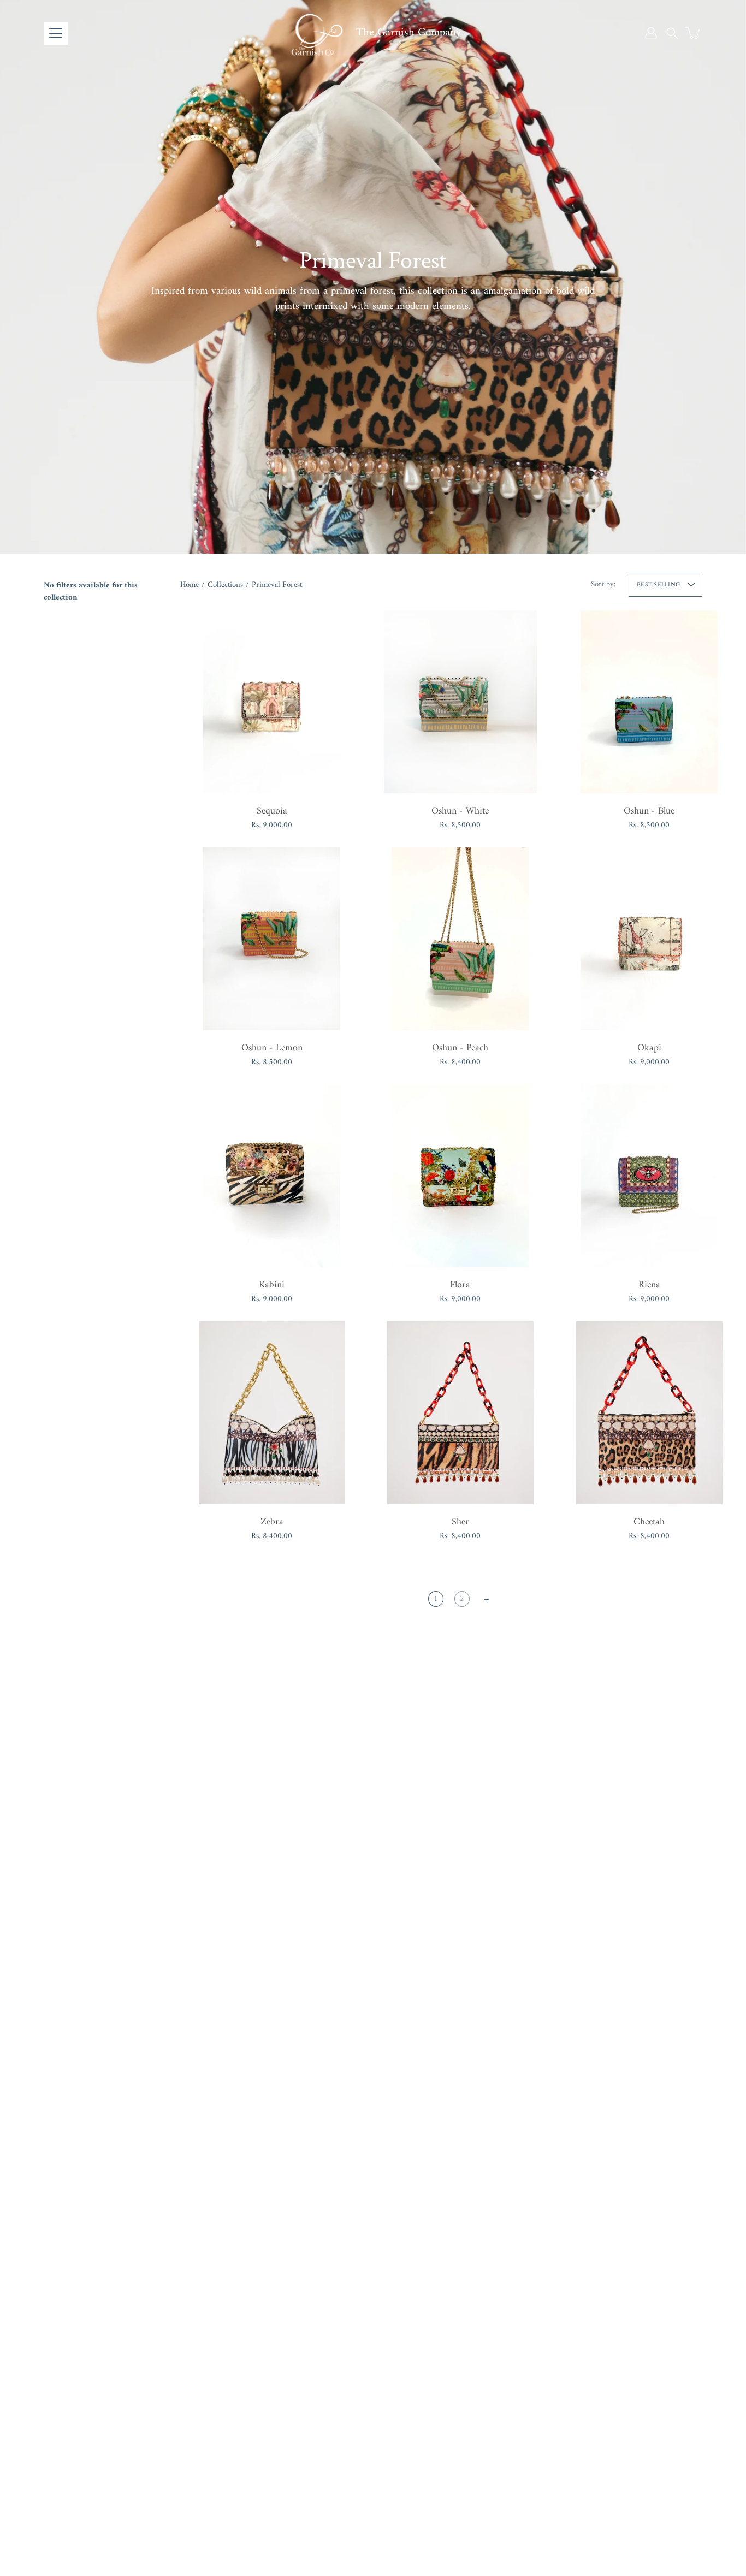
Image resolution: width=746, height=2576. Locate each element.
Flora (460, 1285)
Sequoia (272, 811)
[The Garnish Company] (316, 33)
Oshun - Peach (460, 1048)
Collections (225, 585)
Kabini (272, 1285)
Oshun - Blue (649, 811)
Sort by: (603, 584)
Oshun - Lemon (272, 1048)
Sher (460, 1522)
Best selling (658, 585)
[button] (672, 33)
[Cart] (694, 33)
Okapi (649, 1048)
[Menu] (56, 33)
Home (190, 585)
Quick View (272, 701)
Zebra (272, 1522)
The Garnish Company (409, 32)
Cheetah (649, 1522)
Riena (649, 1285)
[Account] (651, 33)
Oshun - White (460, 811)
